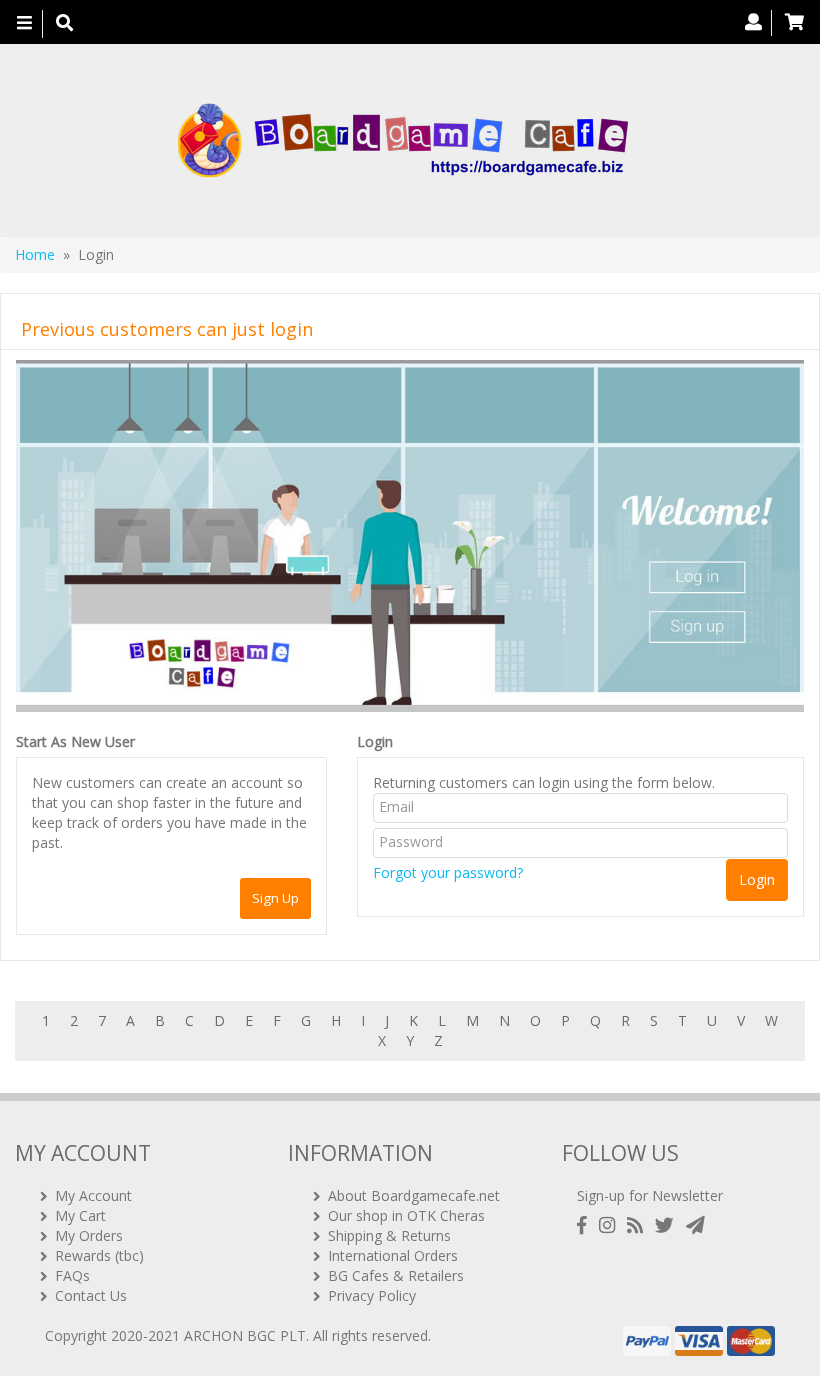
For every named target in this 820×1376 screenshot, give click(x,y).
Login (375, 741)
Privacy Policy (372, 1295)
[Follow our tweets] (668, 1225)
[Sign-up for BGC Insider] (695, 1225)
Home (35, 254)
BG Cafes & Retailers (396, 1275)
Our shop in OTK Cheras (406, 1215)
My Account (93, 1195)
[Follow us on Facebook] (586, 1225)
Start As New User (75, 741)
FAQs (72, 1275)
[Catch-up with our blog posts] (639, 1225)
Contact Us (91, 1295)
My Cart (80, 1215)
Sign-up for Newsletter (650, 1195)
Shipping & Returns (389, 1235)
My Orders (89, 1235)
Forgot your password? (448, 872)
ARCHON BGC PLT (245, 1335)
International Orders (393, 1255)
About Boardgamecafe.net (414, 1195)
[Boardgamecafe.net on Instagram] (611, 1225)
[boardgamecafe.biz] (402, 140)
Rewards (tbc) (99, 1255)
